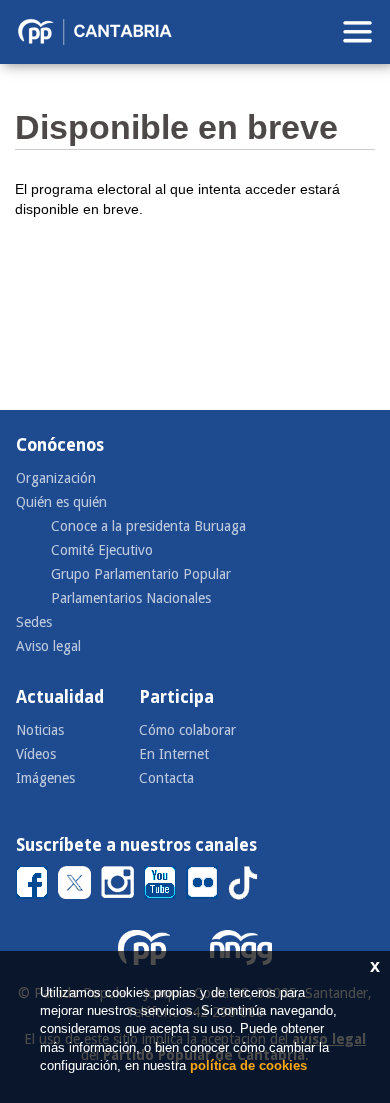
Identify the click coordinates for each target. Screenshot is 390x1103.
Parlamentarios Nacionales (131, 598)
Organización (56, 478)
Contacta (166, 778)
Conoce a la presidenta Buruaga (148, 526)
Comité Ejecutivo (102, 550)
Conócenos (60, 445)
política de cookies (248, 1065)
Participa (176, 697)
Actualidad (60, 697)
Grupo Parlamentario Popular (141, 574)
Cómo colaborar (187, 730)
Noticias (40, 730)
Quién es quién (61, 502)
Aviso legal (48, 646)
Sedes (34, 622)
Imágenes (45, 778)
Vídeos (36, 754)
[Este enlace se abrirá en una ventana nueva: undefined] (32, 881)
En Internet (174, 754)
